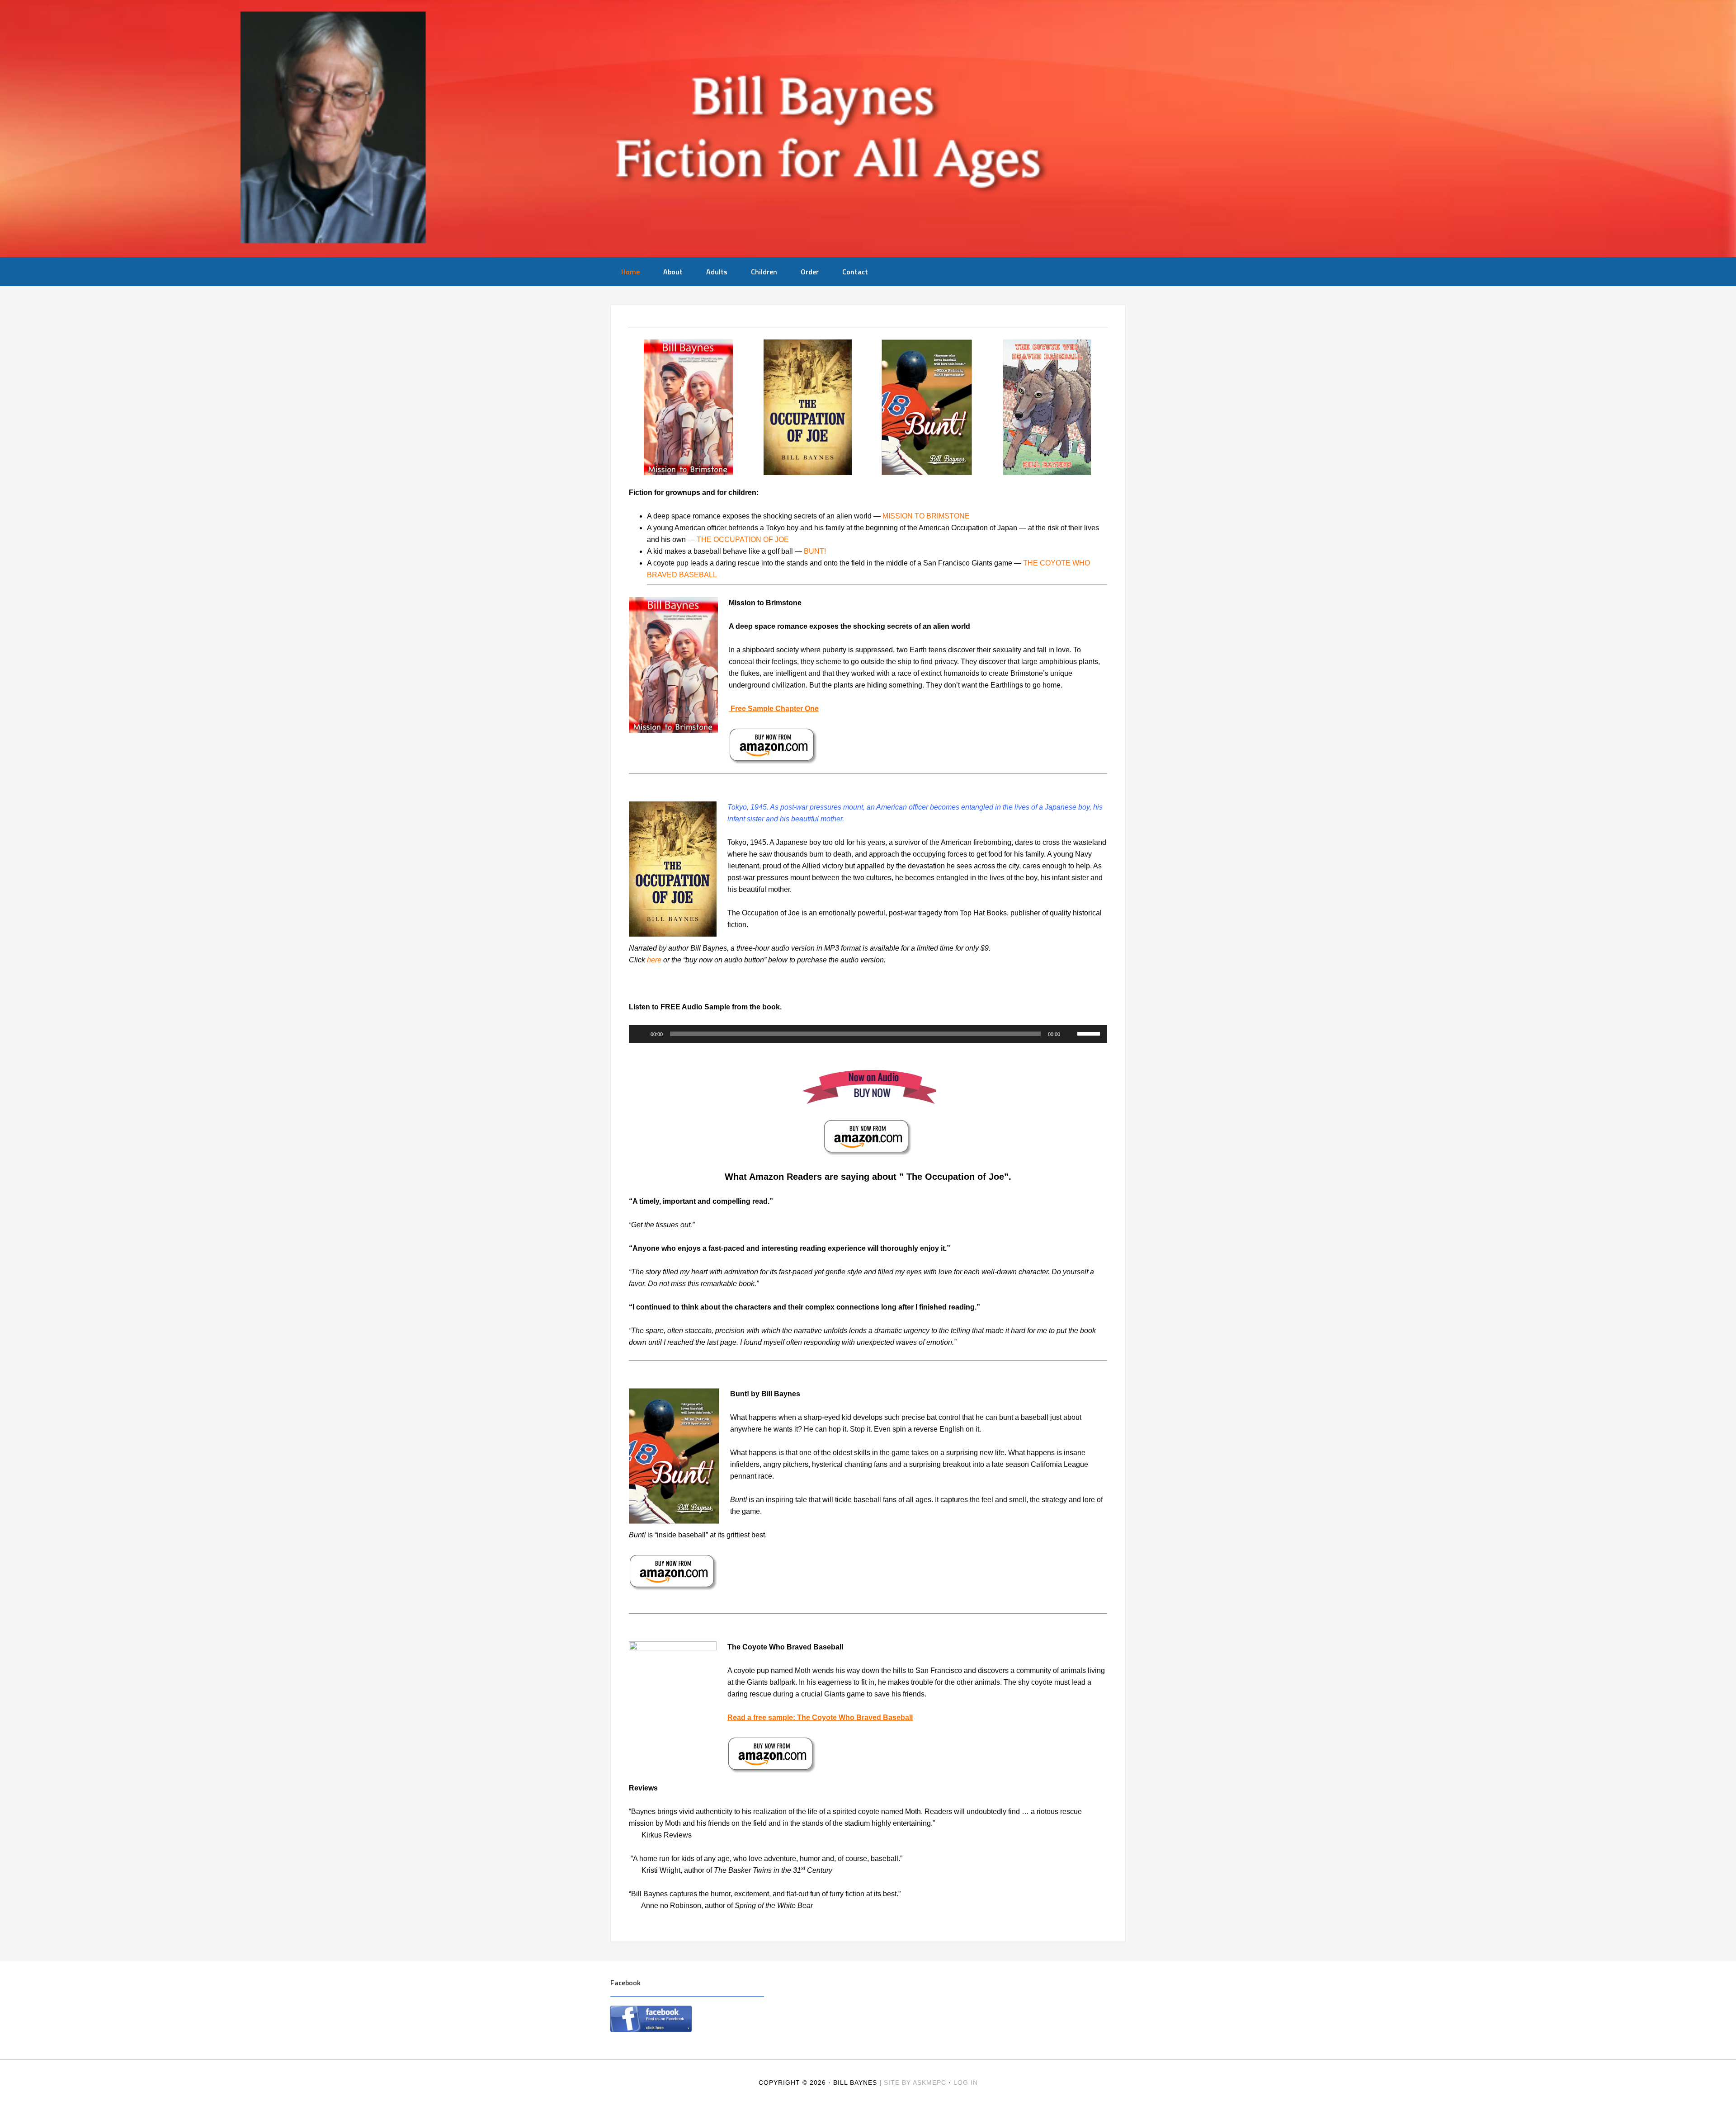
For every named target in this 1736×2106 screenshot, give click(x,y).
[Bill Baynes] (868, 129)
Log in (966, 2082)
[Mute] (1070, 1034)
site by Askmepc (915, 2082)
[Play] (641, 1034)
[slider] (1090, 1033)
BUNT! (815, 551)
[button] (635, 407)
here (654, 960)
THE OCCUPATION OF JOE (743, 539)
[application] (868, 1034)
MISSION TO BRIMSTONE (926, 516)
